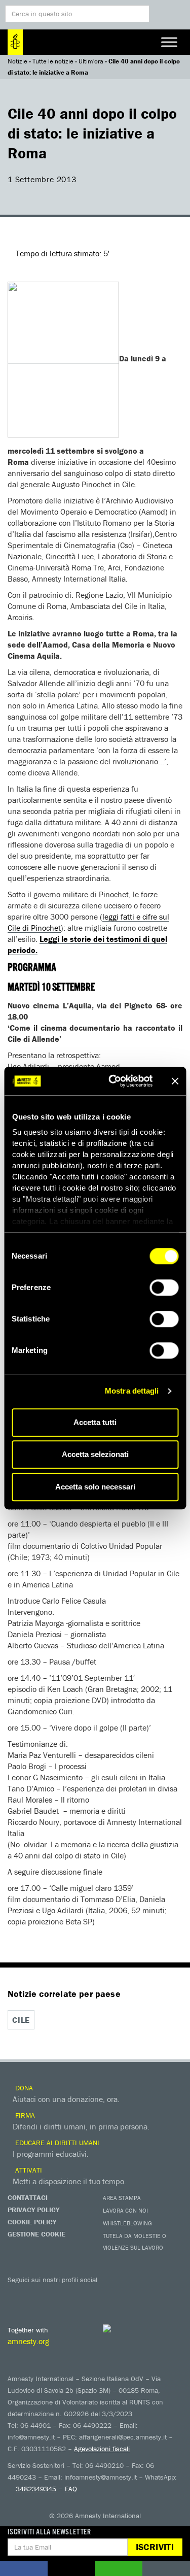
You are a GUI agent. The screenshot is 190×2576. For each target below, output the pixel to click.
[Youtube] (58, 2294)
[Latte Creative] (127, 2328)
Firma (24, 2115)
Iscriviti (155, 2547)
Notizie (17, 61)
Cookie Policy (32, 2222)
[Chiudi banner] (175, 1081)
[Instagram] (79, 2294)
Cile (21, 2020)
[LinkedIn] (99, 2294)
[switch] (164, 1287)
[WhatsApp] (119, 2294)
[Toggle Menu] (169, 42)
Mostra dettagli (132, 1391)
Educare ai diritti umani (56, 2143)
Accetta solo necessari (95, 1487)
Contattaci (28, 2197)
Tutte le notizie (53, 61)
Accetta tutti (95, 1422)
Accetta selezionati (95, 1454)
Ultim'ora (91, 61)
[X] (38, 2294)
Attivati (28, 2170)
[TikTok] (139, 2294)
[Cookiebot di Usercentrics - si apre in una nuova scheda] (113, 1081)
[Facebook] (18, 2294)
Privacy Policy (33, 2210)
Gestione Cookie (36, 2234)
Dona (23, 2088)
